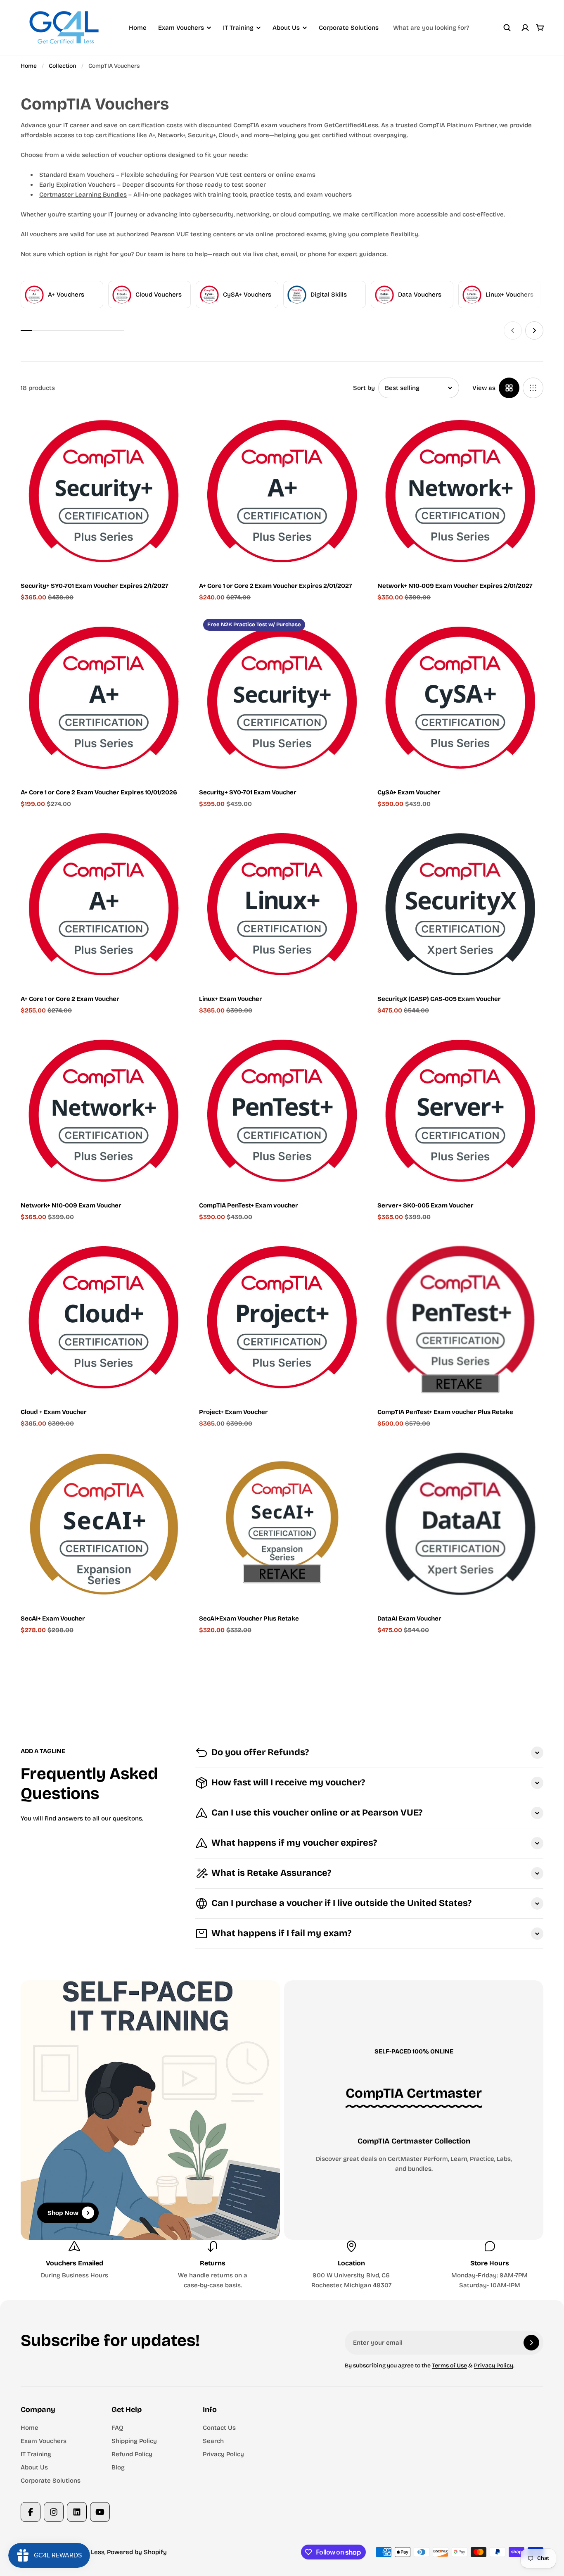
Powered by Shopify (137, 2552)
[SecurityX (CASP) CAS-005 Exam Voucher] (460, 904)
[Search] (507, 28)
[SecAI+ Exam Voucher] (104, 1524)
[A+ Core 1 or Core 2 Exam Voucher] (104, 904)
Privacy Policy (494, 2366)
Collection (63, 66)
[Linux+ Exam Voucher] (282, 904)
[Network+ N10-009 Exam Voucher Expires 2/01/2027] (460, 491)
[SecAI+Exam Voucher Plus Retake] (282, 1524)
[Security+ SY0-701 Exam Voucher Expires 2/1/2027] (104, 491)
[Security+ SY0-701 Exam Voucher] (282, 698)
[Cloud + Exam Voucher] (104, 1317)
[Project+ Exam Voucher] (282, 1317)
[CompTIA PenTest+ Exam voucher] (282, 1111)
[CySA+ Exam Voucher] (460, 698)
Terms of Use (449, 2366)
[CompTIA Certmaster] (414, 2094)
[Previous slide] (513, 330)
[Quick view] (168, 427)
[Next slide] (534, 330)
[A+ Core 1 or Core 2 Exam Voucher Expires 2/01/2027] (282, 491)
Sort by (364, 388)
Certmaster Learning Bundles (83, 195)
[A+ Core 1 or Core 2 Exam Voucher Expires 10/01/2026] (104, 698)
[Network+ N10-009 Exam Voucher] (104, 1111)
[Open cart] (540, 28)
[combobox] (452, 28)
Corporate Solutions (349, 28)
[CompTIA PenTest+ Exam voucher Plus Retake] (460, 1317)
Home (138, 28)
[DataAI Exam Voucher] (460, 1524)
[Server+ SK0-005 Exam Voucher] (460, 1111)
